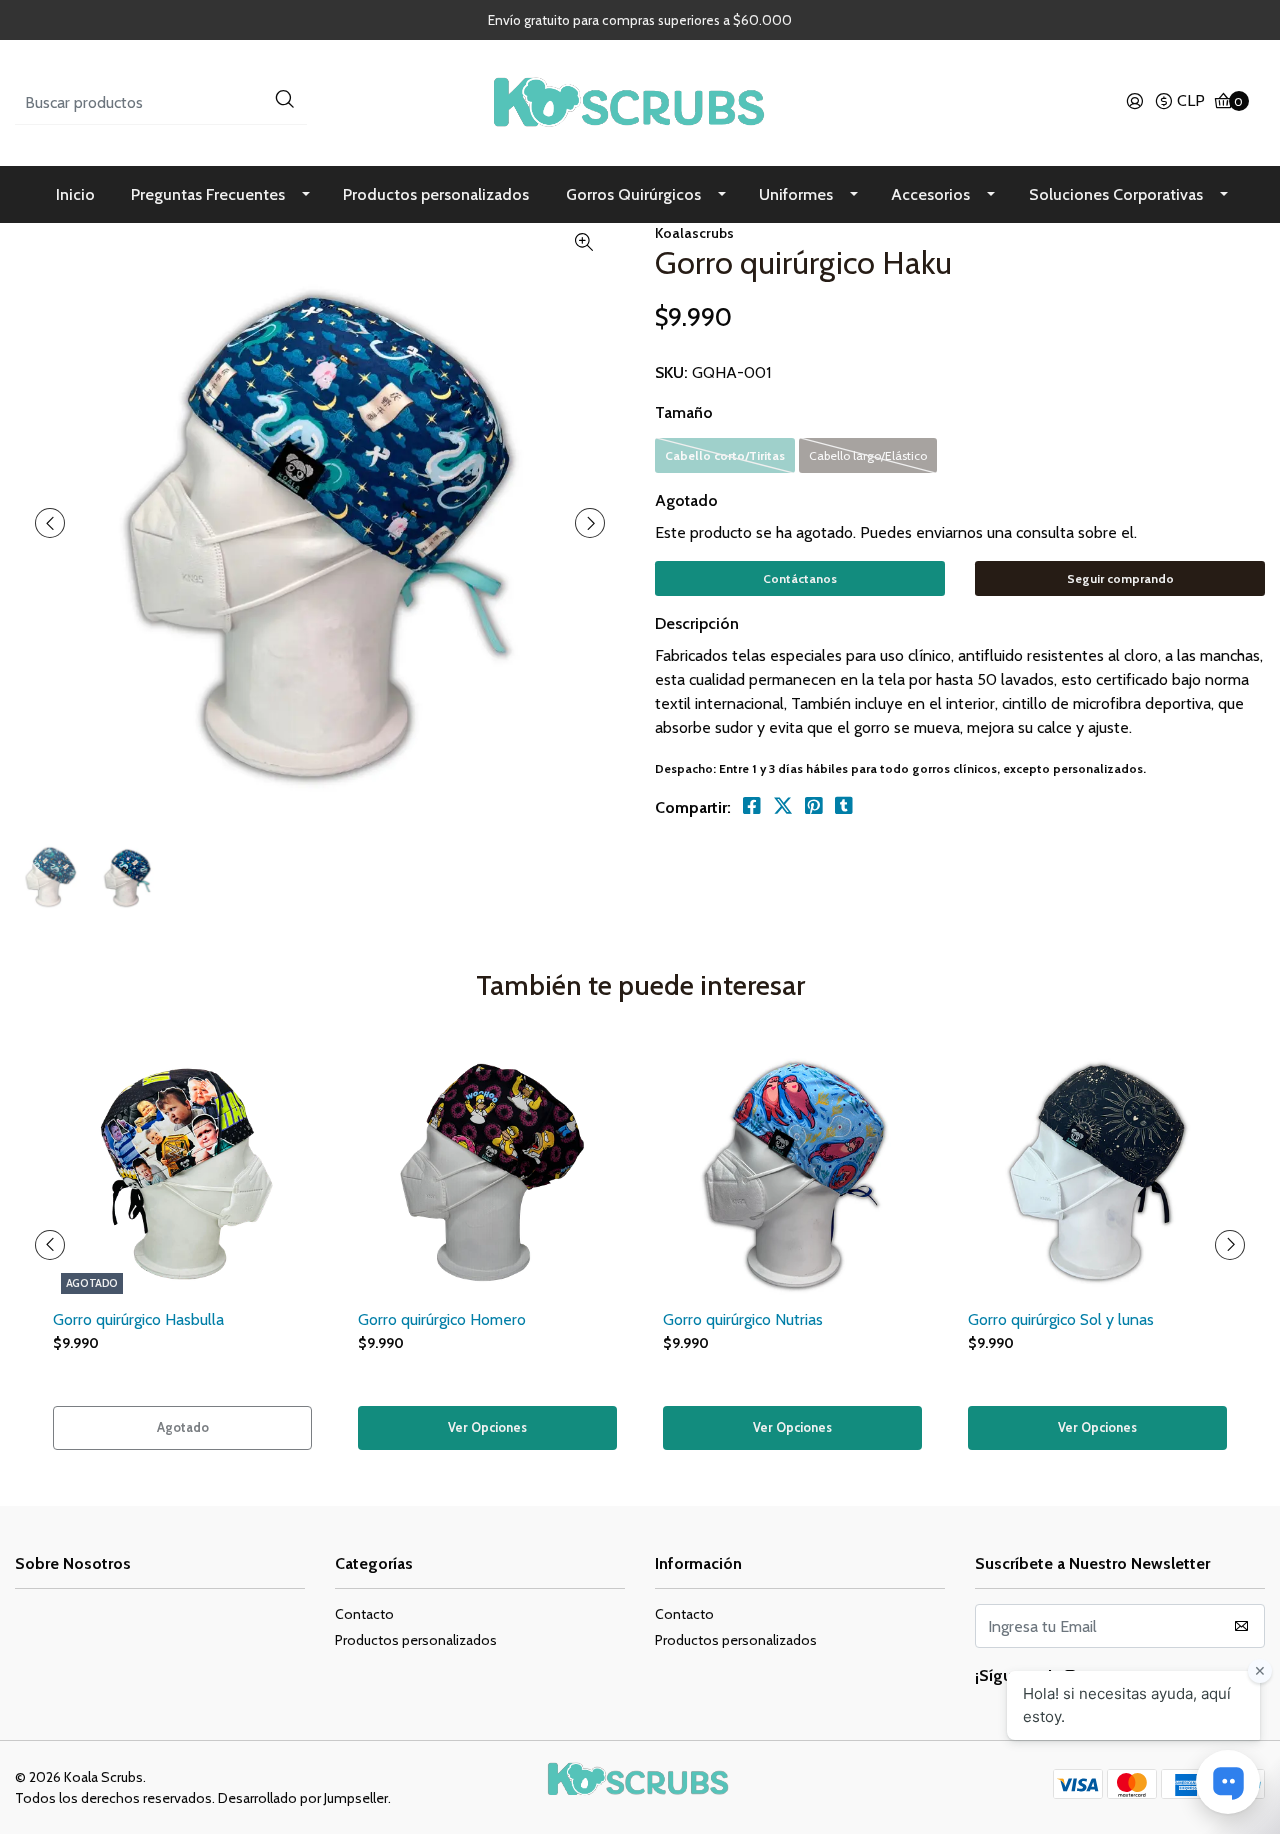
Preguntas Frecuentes (208, 194)
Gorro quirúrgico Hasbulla (138, 1319)
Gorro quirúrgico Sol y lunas (1061, 1319)
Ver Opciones (487, 1427)
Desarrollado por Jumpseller (303, 1798)
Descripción (697, 623)
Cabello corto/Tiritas (725, 455)
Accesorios (930, 194)
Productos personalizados (436, 194)
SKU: (671, 372)
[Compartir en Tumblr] (844, 806)
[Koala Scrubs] (640, 101)
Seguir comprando (1120, 578)
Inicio (75, 194)
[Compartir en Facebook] (752, 806)
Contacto (364, 1614)
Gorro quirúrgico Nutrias (743, 1319)
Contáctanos (800, 578)
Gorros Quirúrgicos (633, 194)
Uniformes (796, 194)
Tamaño (684, 412)
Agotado (686, 500)
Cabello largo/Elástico (868, 455)
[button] (1179, 103)
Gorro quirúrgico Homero (442, 1319)
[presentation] (50, 523)
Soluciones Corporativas (1116, 194)
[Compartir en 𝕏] (783, 806)
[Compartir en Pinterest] (814, 806)
